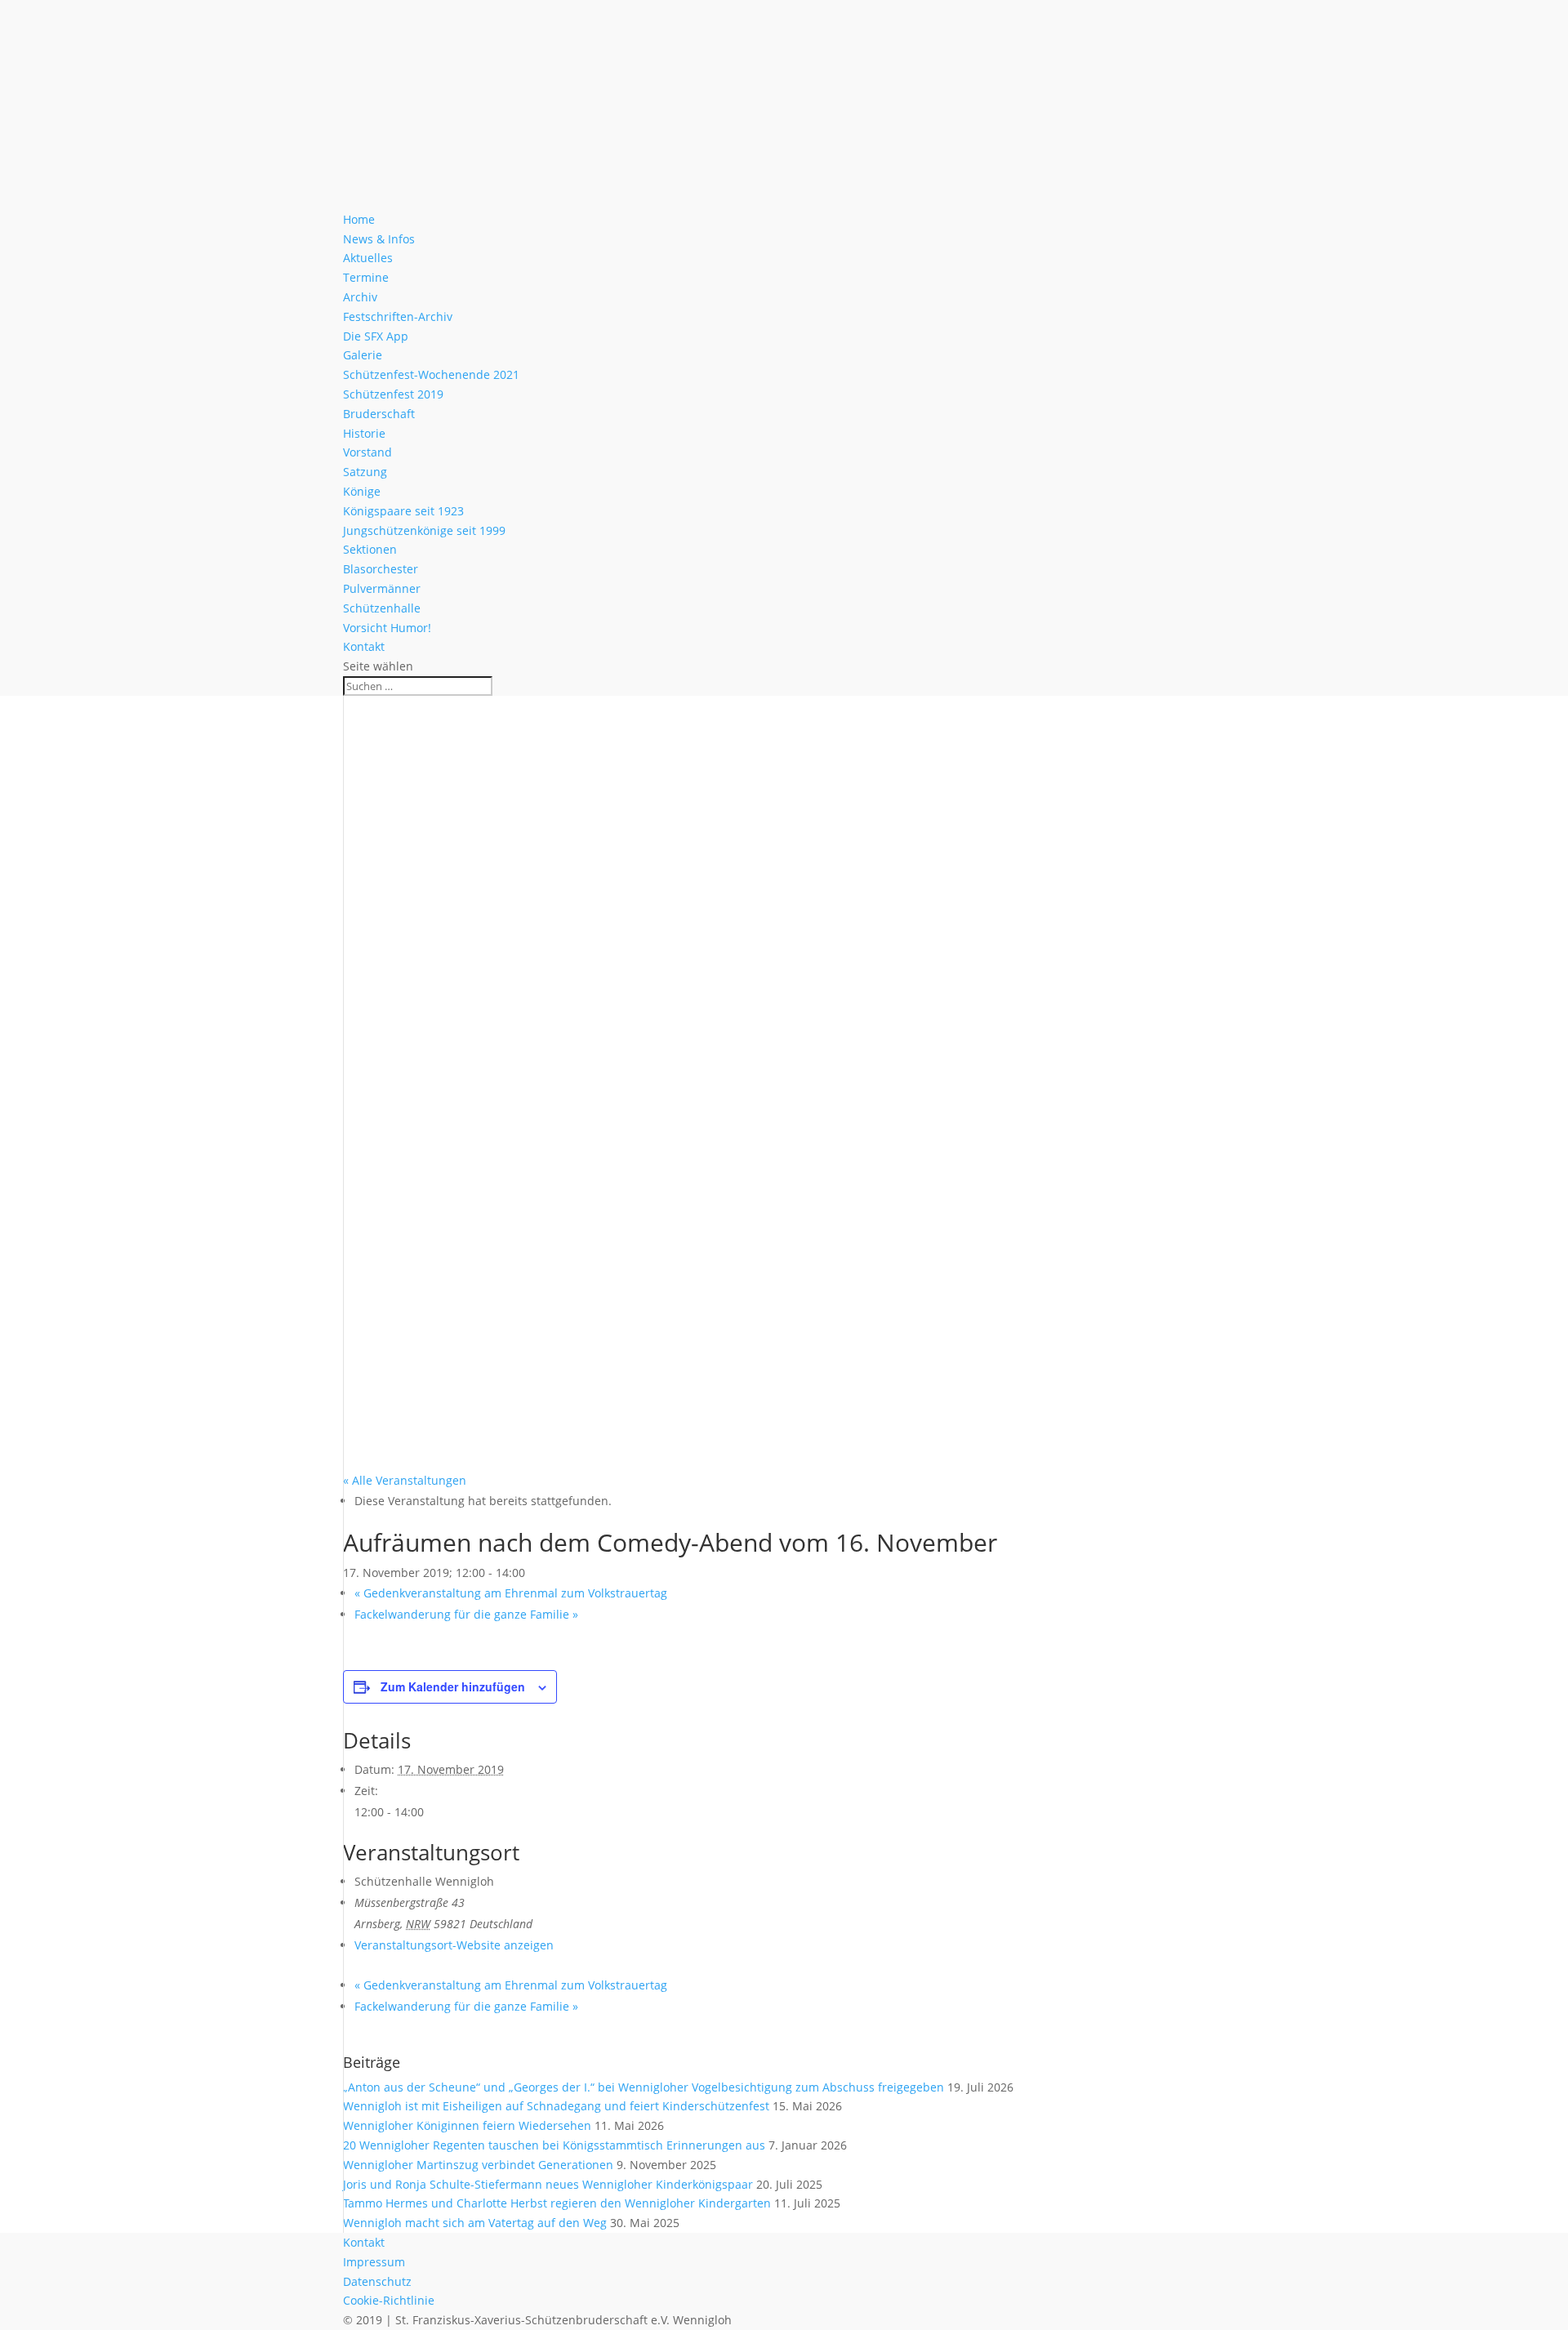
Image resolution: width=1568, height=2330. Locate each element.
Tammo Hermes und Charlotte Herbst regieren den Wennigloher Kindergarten (557, 2203)
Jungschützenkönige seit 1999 (424, 530)
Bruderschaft (379, 414)
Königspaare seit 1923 (403, 511)
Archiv (360, 297)
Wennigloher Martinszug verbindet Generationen (478, 2165)
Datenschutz (377, 2281)
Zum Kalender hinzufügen (453, 1686)
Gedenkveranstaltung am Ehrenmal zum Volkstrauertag (511, 1593)
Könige (362, 491)
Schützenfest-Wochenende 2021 (431, 374)
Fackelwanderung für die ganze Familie (466, 1614)
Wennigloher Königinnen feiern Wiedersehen (467, 2125)
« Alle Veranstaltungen (405, 1480)
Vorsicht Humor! (387, 628)
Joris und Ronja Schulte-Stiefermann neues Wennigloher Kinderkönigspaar (548, 2184)
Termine (366, 277)
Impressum (374, 2262)
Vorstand (367, 452)
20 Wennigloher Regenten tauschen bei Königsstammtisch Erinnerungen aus (554, 2145)
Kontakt (364, 646)
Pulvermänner (382, 588)
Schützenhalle (382, 608)
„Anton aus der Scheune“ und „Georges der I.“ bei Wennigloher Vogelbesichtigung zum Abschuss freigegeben (644, 2087)
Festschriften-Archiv (398, 316)
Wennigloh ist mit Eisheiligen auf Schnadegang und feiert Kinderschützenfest (556, 2106)
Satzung (365, 472)
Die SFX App (376, 336)
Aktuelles (368, 258)
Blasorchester (381, 569)
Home (359, 219)
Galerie (363, 355)
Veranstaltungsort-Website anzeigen (454, 1945)
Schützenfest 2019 (393, 394)
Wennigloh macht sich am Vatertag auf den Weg (475, 2223)
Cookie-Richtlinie (389, 2300)
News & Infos (379, 239)
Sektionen (370, 549)
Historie (364, 433)
